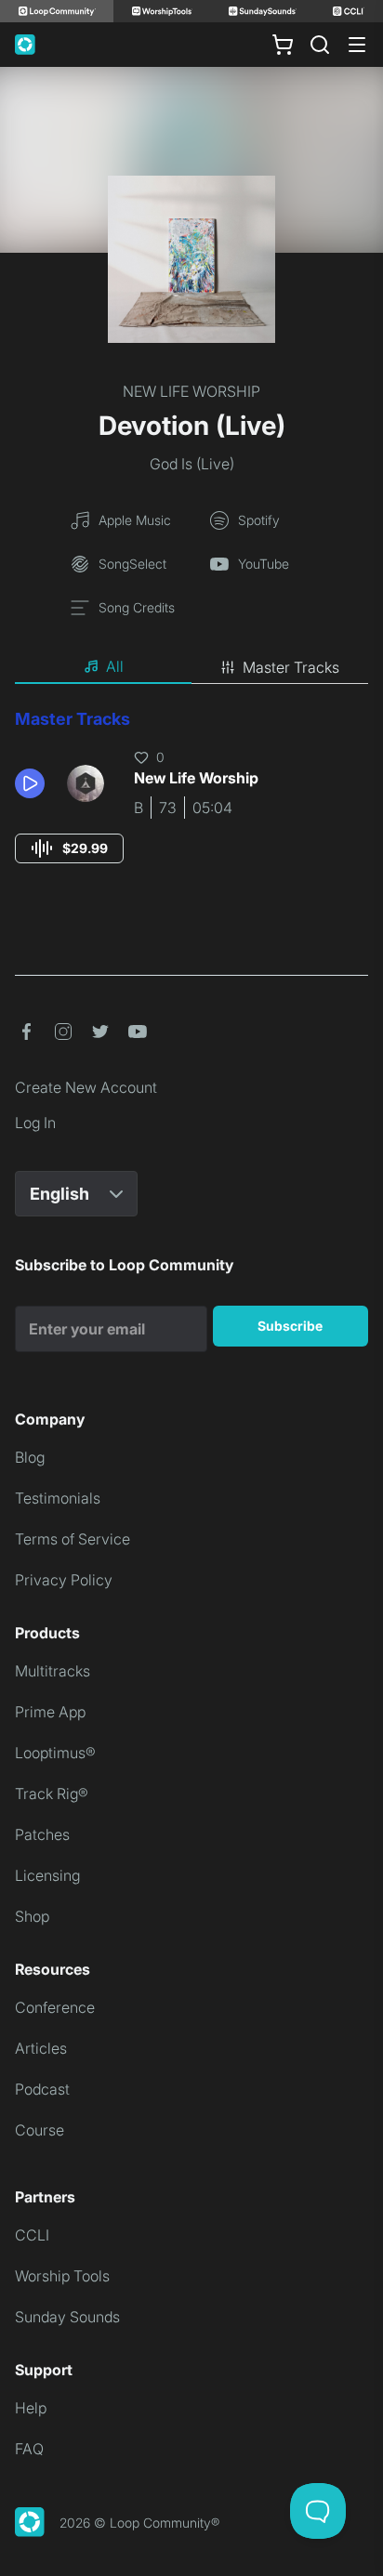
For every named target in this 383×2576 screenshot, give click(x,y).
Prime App (50, 1712)
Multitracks (53, 1671)
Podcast (42, 2089)
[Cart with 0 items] (283, 45)
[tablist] (191, 667)
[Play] (30, 783)
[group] (69, 848)
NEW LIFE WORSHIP (191, 391)
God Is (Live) (192, 464)
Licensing (47, 1875)
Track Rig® (52, 1794)
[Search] (320, 45)
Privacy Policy (64, 1580)
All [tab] (115, 666)
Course (40, 2130)
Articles (41, 2048)
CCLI (32, 2235)
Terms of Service (73, 1539)
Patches (42, 1834)
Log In (35, 1123)
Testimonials (58, 1498)
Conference (55, 2007)
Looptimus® (55, 1753)
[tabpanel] (191, 803)
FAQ (29, 2449)
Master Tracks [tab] (291, 667)
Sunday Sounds (67, 2317)
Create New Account (86, 1087)
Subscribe (290, 1326)
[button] (33, 783)
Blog (30, 1457)
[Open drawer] (357, 45)
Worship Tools (62, 2276)
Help (31, 2408)
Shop (32, 1916)
